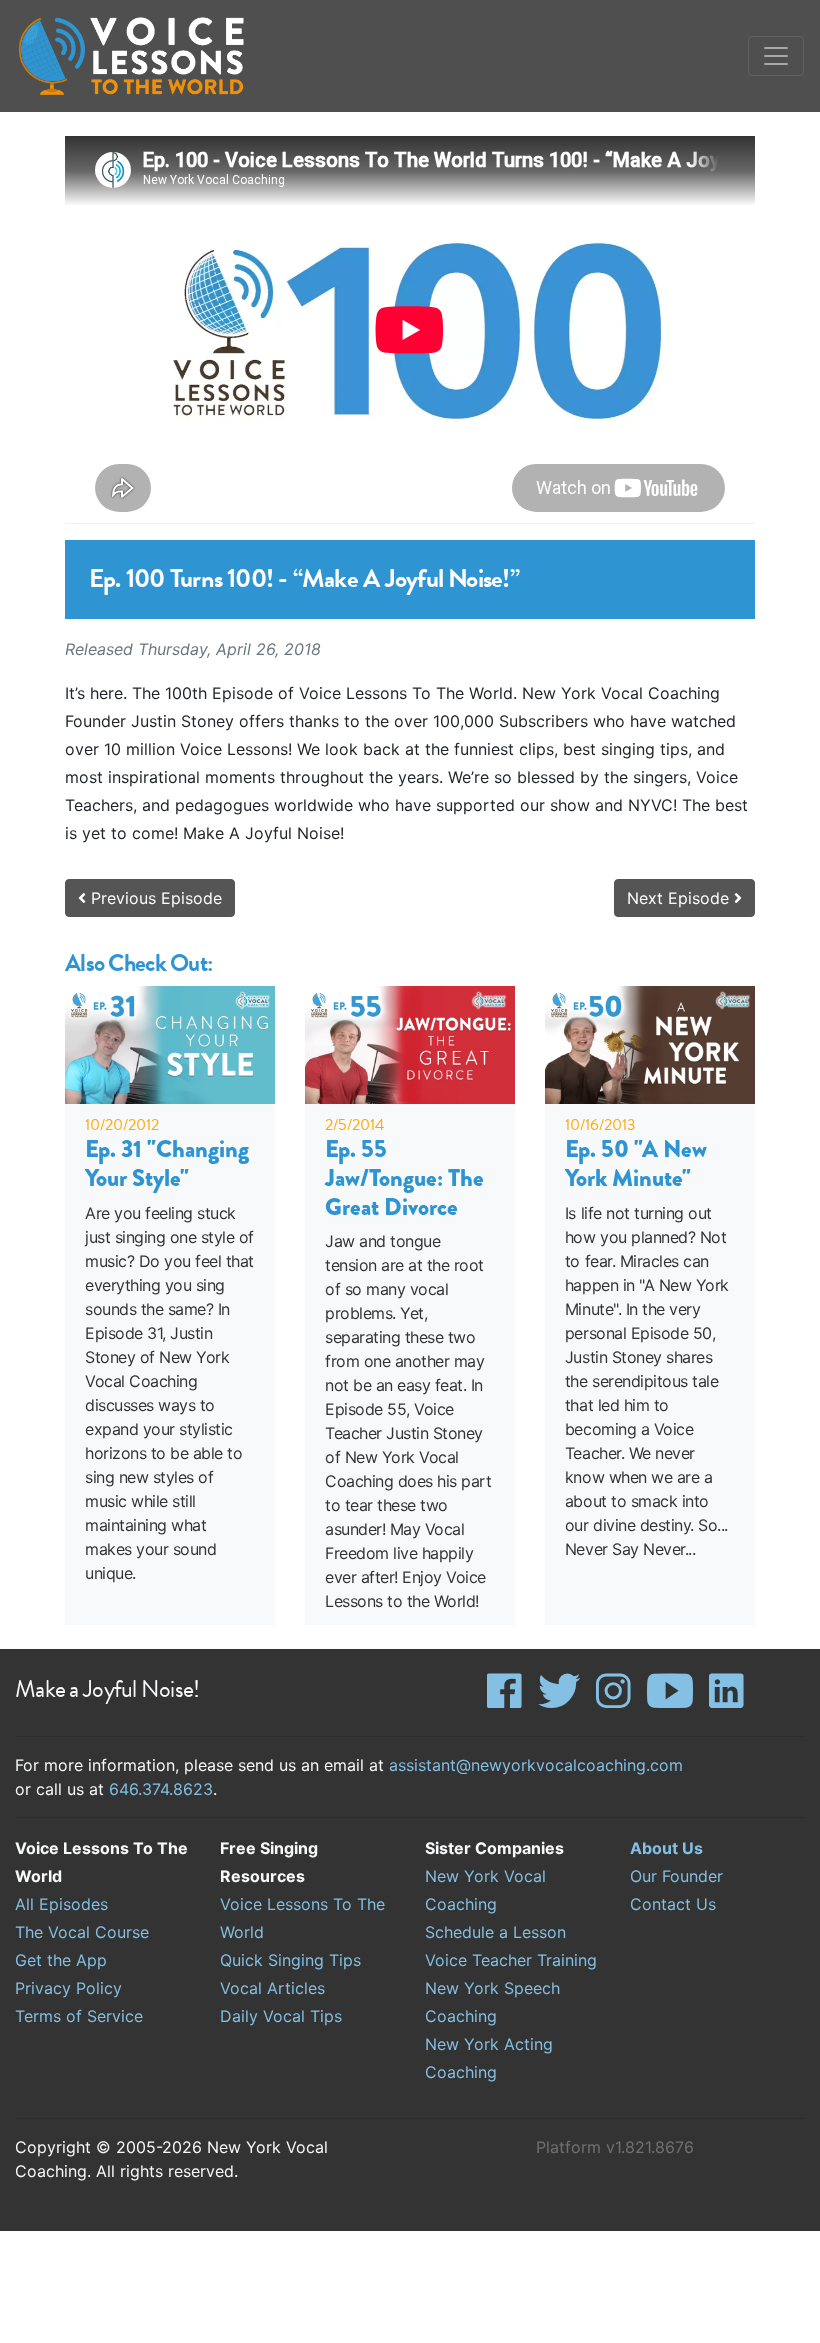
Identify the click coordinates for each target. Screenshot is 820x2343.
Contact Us (673, 1904)
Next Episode (680, 898)
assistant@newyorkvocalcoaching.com (536, 1765)
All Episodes (61, 1904)
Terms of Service (79, 2016)
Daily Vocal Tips (281, 2016)
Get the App (61, 1960)
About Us (666, 1848)
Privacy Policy (68, 1988)
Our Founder (676, 1876)
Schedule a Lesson (495, 1932)
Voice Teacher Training (511, 1960)
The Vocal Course (82, 1932)
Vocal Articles (272, 1988)
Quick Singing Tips (290, 1960)
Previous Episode (154, 898)
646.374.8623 (161, 1789)
